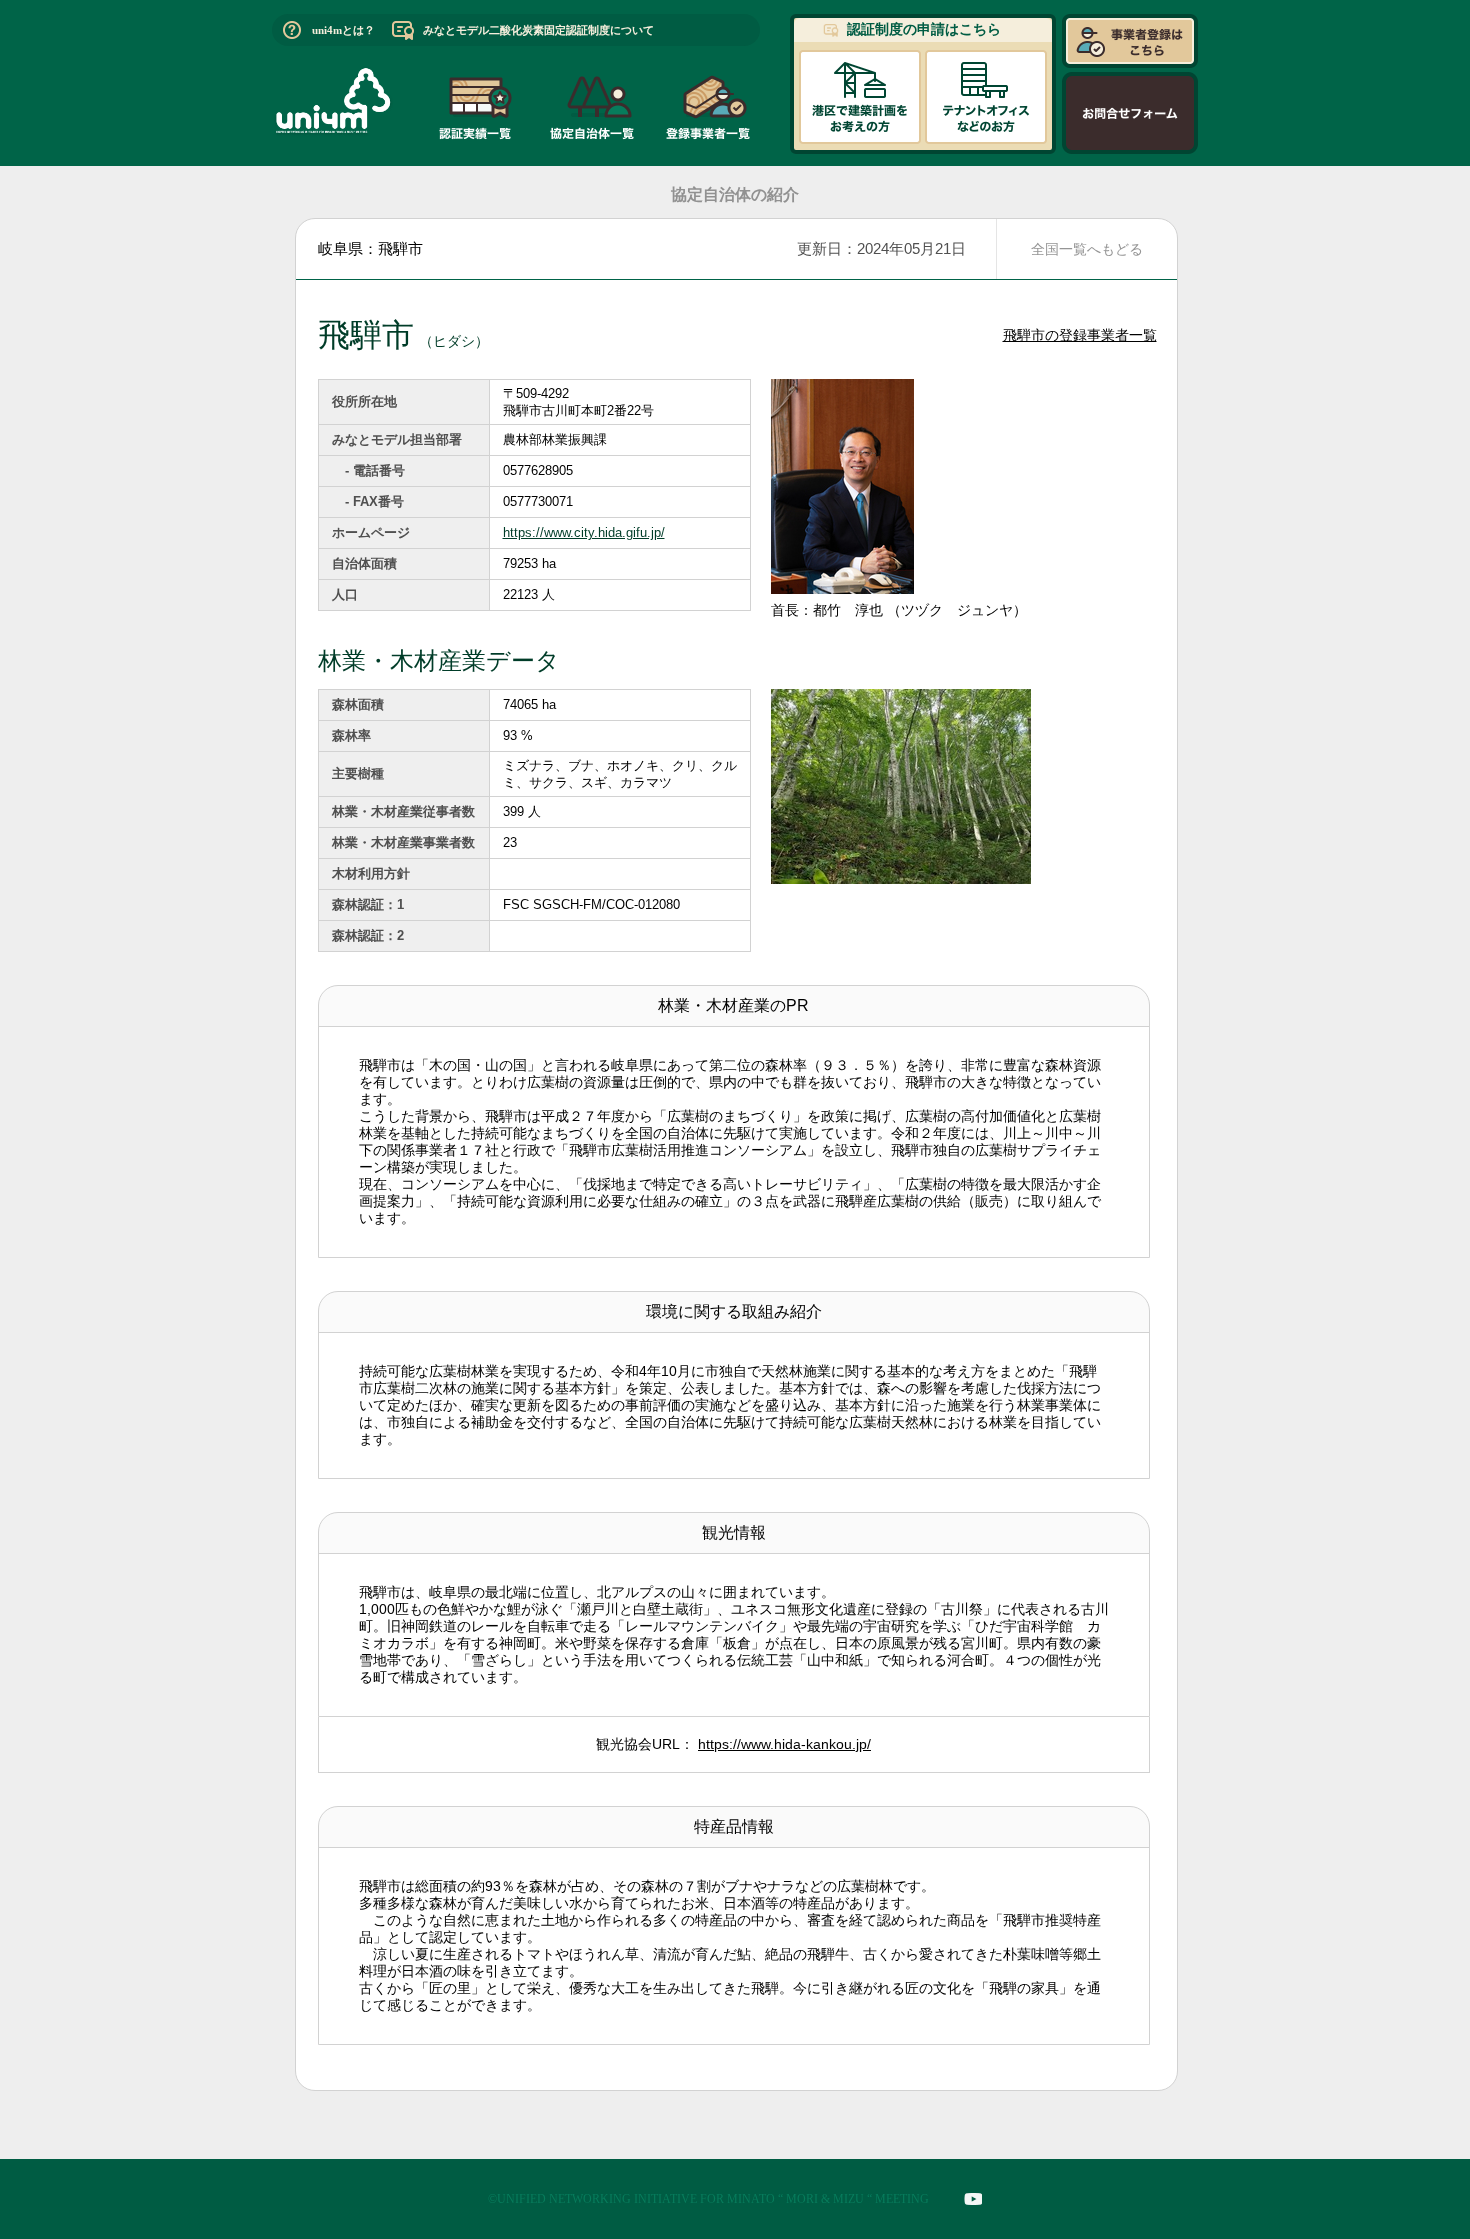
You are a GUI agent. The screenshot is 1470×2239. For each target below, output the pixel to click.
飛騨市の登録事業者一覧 (1080, 335)
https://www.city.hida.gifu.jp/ (584, 532)
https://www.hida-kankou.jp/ (784, 1744)
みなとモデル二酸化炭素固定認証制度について (538, 30)
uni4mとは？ (343, 30)
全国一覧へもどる (1087, 249)
